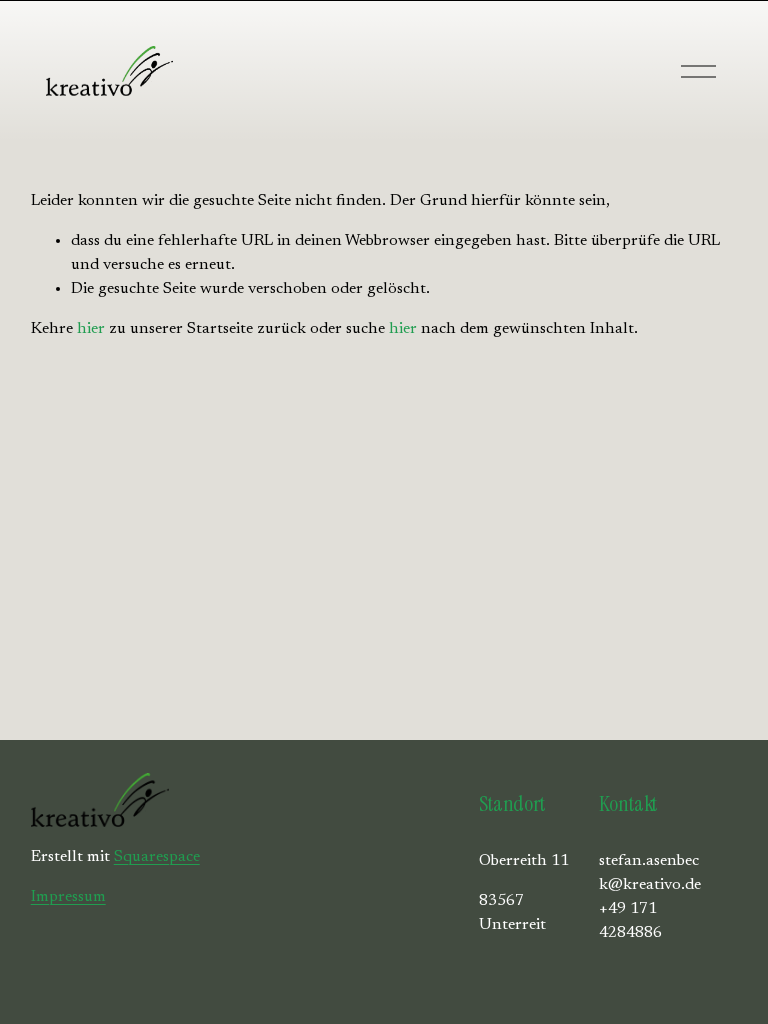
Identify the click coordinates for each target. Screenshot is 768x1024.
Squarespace (157, 857)
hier (91, 329)
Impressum (68, 897)
